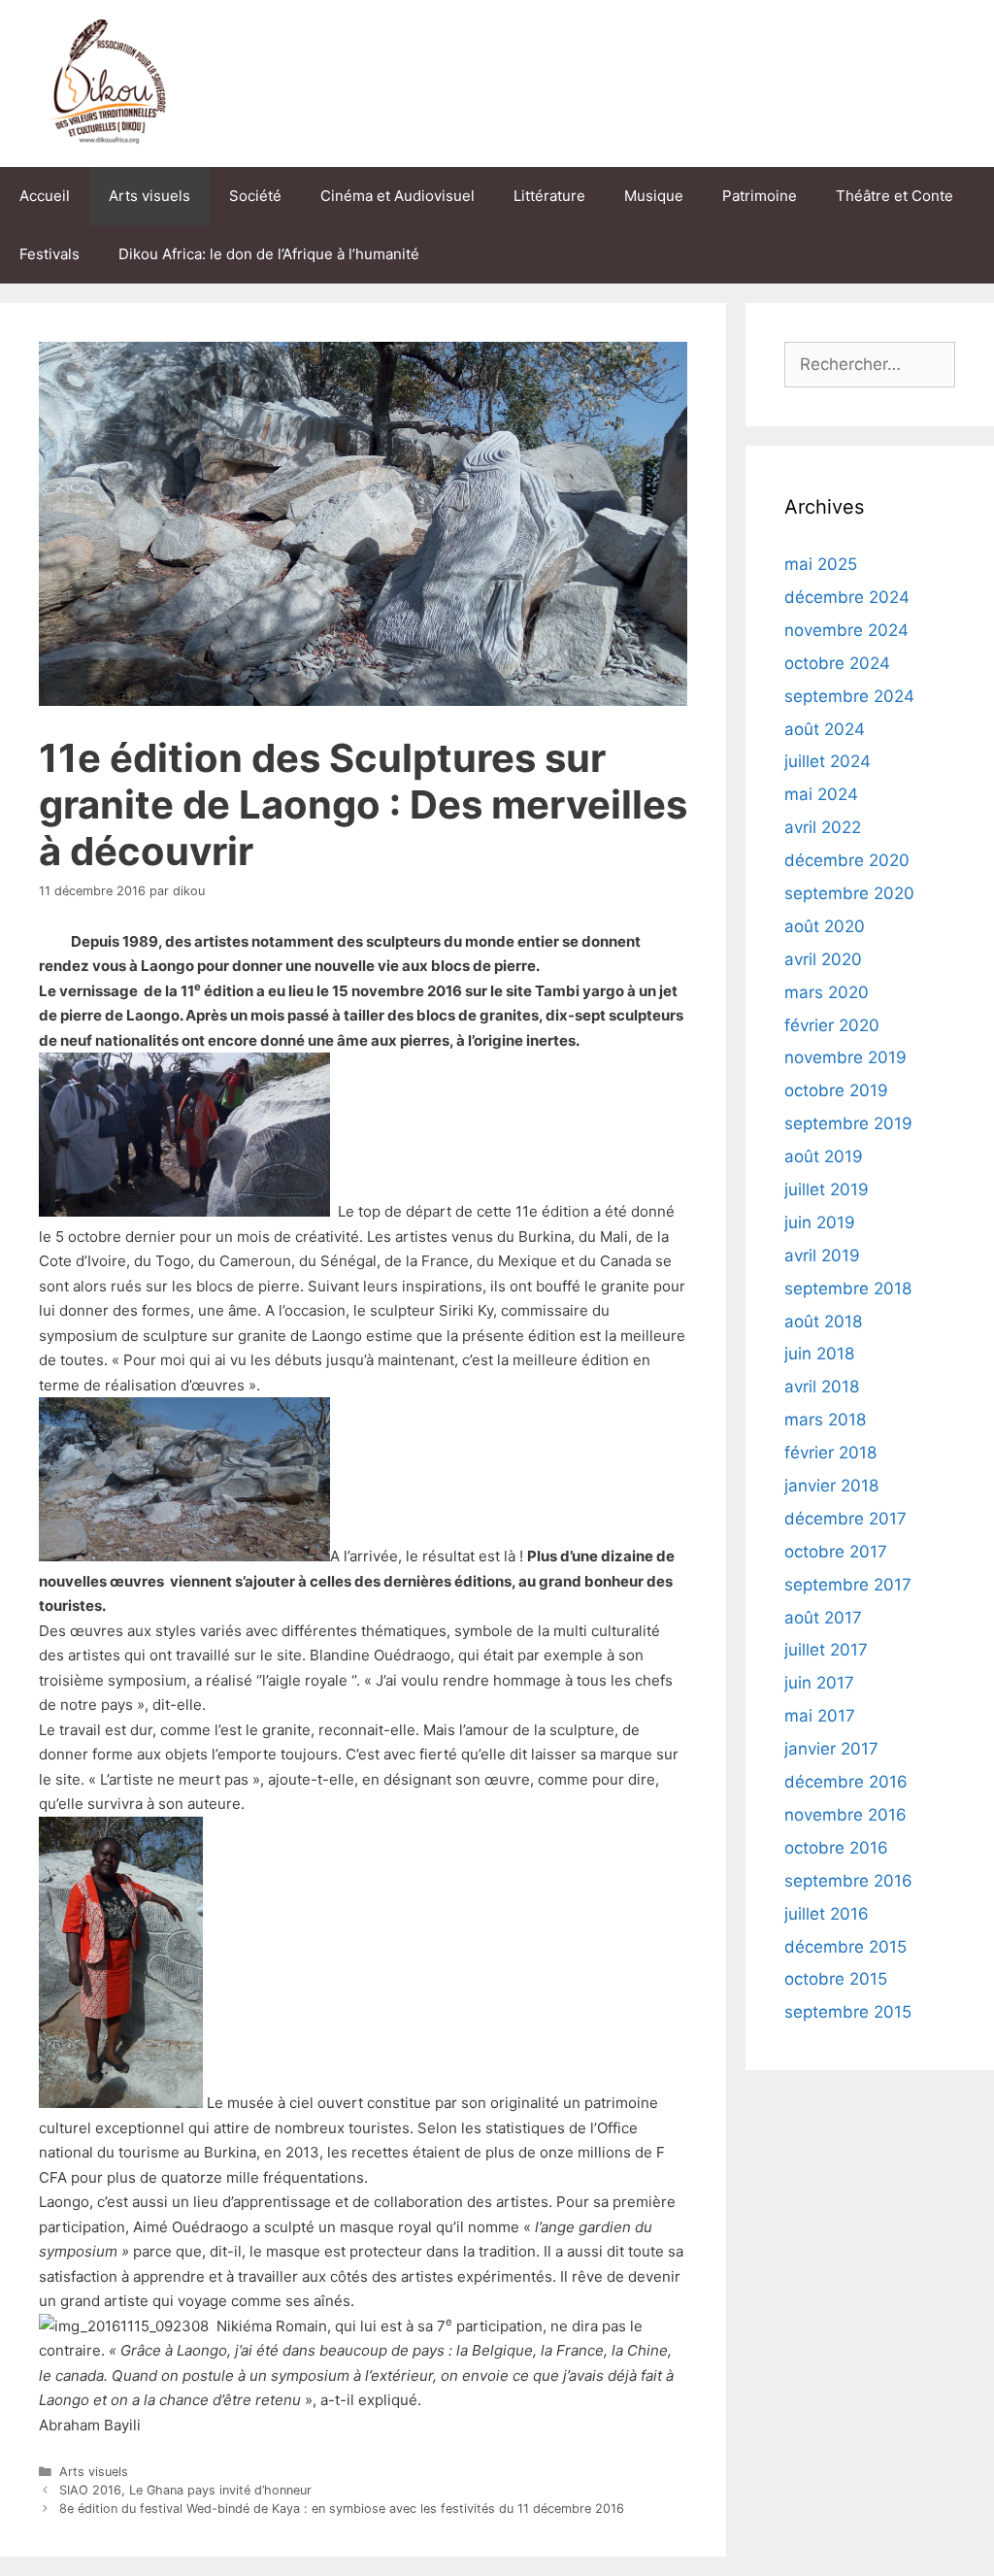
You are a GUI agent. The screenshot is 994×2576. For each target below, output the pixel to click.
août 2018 (823, 1321)
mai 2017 (820, 1716)
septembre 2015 (848, 2012)
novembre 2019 (845, 1057)
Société (255, 196)
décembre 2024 (847, 597)
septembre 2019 (848, 1123)
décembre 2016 (846, 1782)
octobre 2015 (836, 1979)
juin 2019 (820, 1222)
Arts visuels (149, 196)
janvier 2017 (831, 1749)
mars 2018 (825, 1420)
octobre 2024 (837, 663)
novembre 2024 (846, 630)
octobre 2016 (836, 1848)
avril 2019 (822, 1255)
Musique (654, 196)
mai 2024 (821, 794)
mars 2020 (827, 992)
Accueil (45, 196)
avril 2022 (823, 827)
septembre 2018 (848, 1288)
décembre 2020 (847, 860)
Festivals (50, 254)
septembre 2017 (848, 1585)
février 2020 (832, 1025)
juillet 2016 (827, 1914)
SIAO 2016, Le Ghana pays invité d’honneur (185, 2490)
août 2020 (825, 926)
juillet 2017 (826, 1650)
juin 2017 (819, 1683)
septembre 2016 (848, 1881)
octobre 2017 (836, 1552)
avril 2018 (822, 1387)
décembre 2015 (845, 1947)
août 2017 (823, 1618)
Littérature (549, 196)
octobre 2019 (836, 1090)
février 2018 (830, 1453)
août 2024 (825, 729)
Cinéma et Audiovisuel (398, 196)
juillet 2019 (827, 1189)
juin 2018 (819, 1354)
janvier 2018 (831, 1486)
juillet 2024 (828, 761)
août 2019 (824, 1156)
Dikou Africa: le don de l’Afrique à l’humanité (269, 254)
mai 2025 (821, 564)
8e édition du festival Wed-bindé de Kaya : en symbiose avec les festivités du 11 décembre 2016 (342, 2509)
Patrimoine (760, 196)
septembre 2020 (849, 893)
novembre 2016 (845, 1815)
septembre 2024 (849, 696)
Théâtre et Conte (895, 196)
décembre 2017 (845, 1519)
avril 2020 (823, 959)
